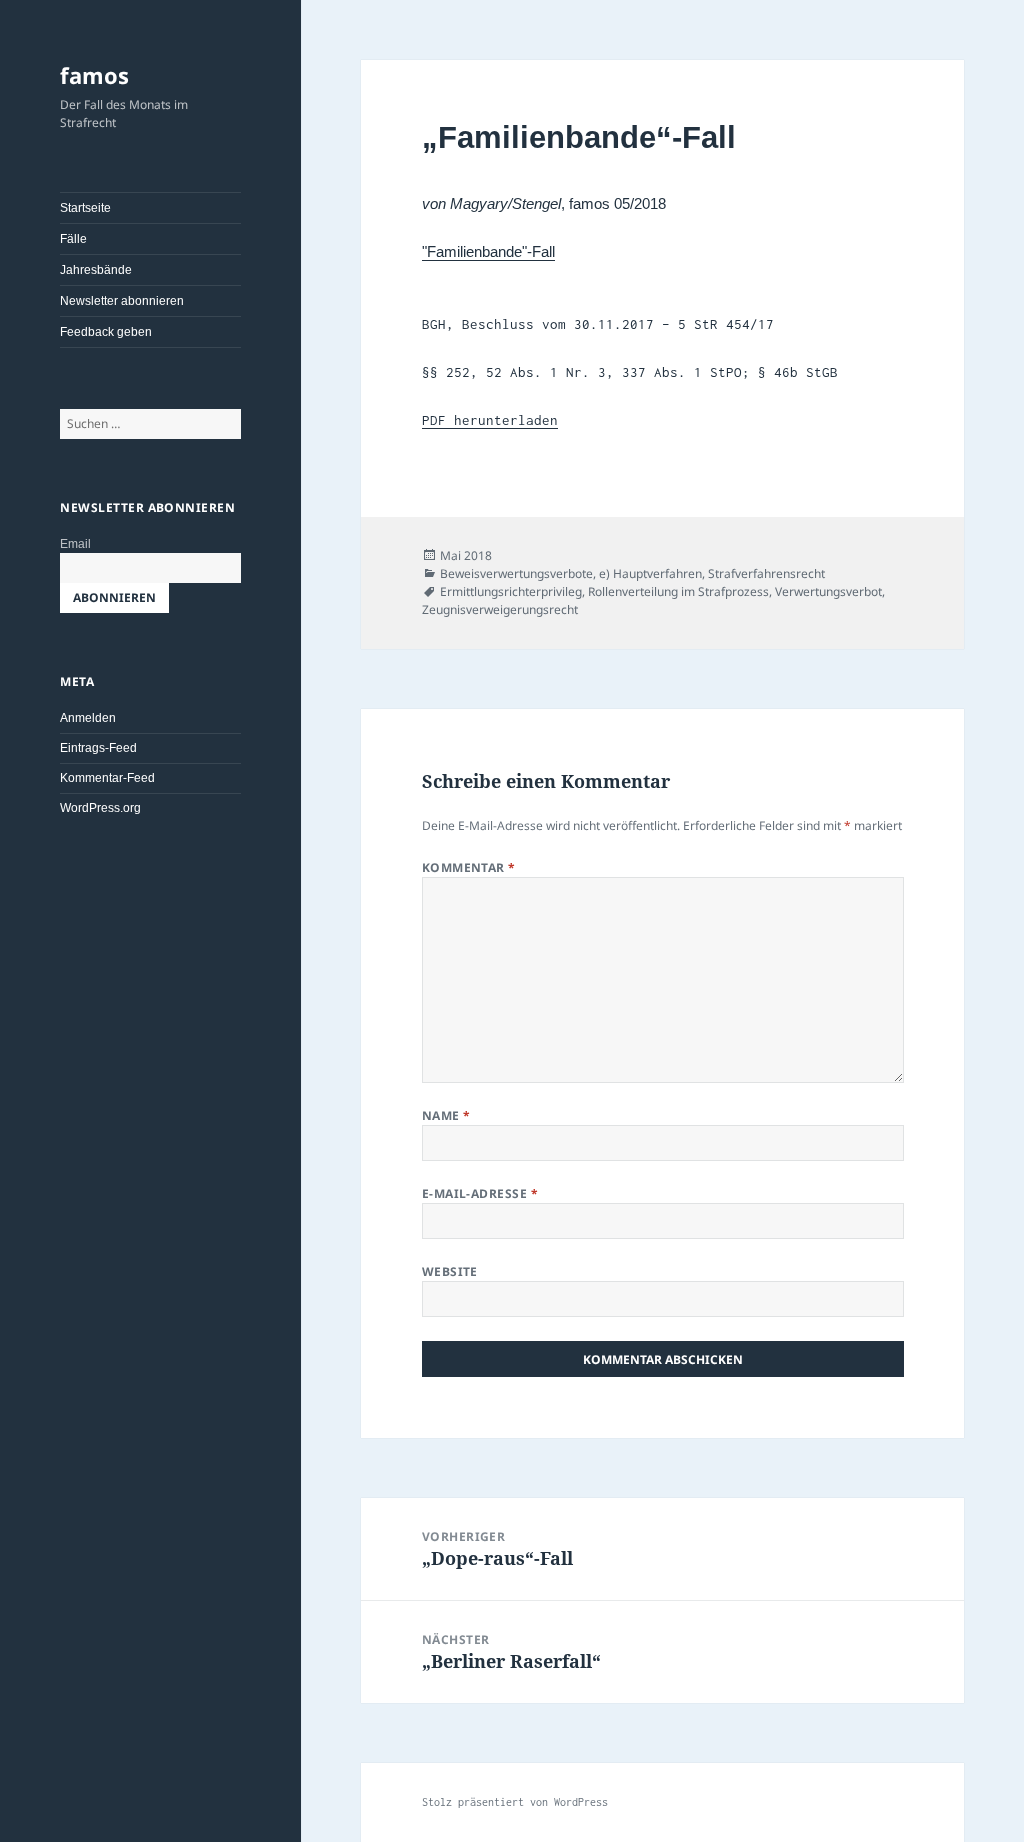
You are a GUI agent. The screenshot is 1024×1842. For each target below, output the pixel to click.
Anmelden (88, 718)
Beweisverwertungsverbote (516, 573)
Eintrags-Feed (98, 748)
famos (94, 75)
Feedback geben (106, 332)
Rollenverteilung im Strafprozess (678, 591)
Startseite (85, 208)
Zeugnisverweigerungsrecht (500, 609)
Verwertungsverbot (828, 591)
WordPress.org (100, 808)
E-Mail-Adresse (480, 1193)
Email (75, 544)
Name (446, 1115)
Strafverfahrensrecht (766, 573)
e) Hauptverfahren (650, 573)
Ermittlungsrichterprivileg (511, 591)
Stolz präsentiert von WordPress (515, 1802)
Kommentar (469, 867)
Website (450, 1271)
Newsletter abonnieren (122, 301)
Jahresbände (96, 270)
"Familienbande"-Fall (488, 251)
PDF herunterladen (490, 420)
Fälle (73, 239)
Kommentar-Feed (107, 778)
